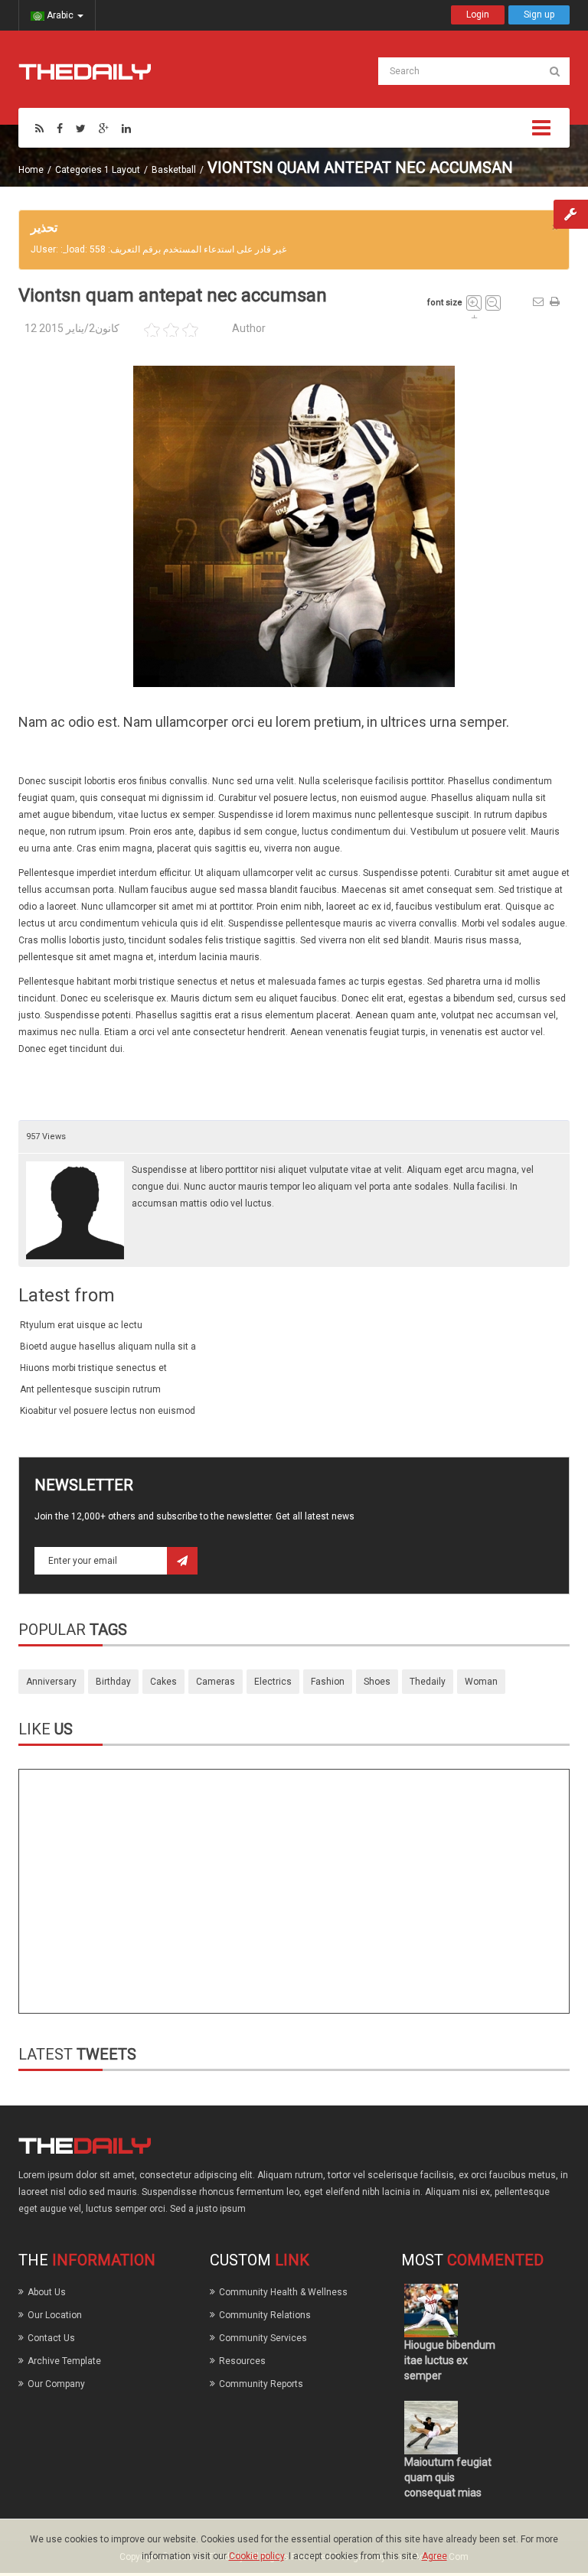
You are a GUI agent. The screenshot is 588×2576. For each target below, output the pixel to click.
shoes (377, 1682)
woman (481, 1682)
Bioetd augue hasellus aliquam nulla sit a (108, 1347)
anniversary (51, 1682)
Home (31, 170)
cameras (216, 1682)
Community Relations (265, 2315)
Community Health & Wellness (283, 2292)
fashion (328, 1682)
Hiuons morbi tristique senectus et (93, 1368)
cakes (163, 1682)
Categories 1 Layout (98, 170)
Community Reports (261, 2384)
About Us (47, 2292)
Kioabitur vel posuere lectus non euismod (108, 1411)
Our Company (56, 2384)
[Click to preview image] (294, 526)
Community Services (263, 2338)
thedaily (428, 1682)
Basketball (174, 170)
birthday (113, 1682)
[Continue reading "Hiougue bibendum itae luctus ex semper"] (431, 2311)
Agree (434, 2556)
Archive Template (64, 2361)
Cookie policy (256, 2556)
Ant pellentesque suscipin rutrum (90, 1389)
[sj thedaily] (85, 71)
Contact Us (51, 2338)
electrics (273, 1682)
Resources (242, 2361)
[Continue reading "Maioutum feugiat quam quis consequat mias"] (431, 2428)
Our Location (55, 2315)
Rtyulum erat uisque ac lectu (81, 1325)
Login (478, 15)
